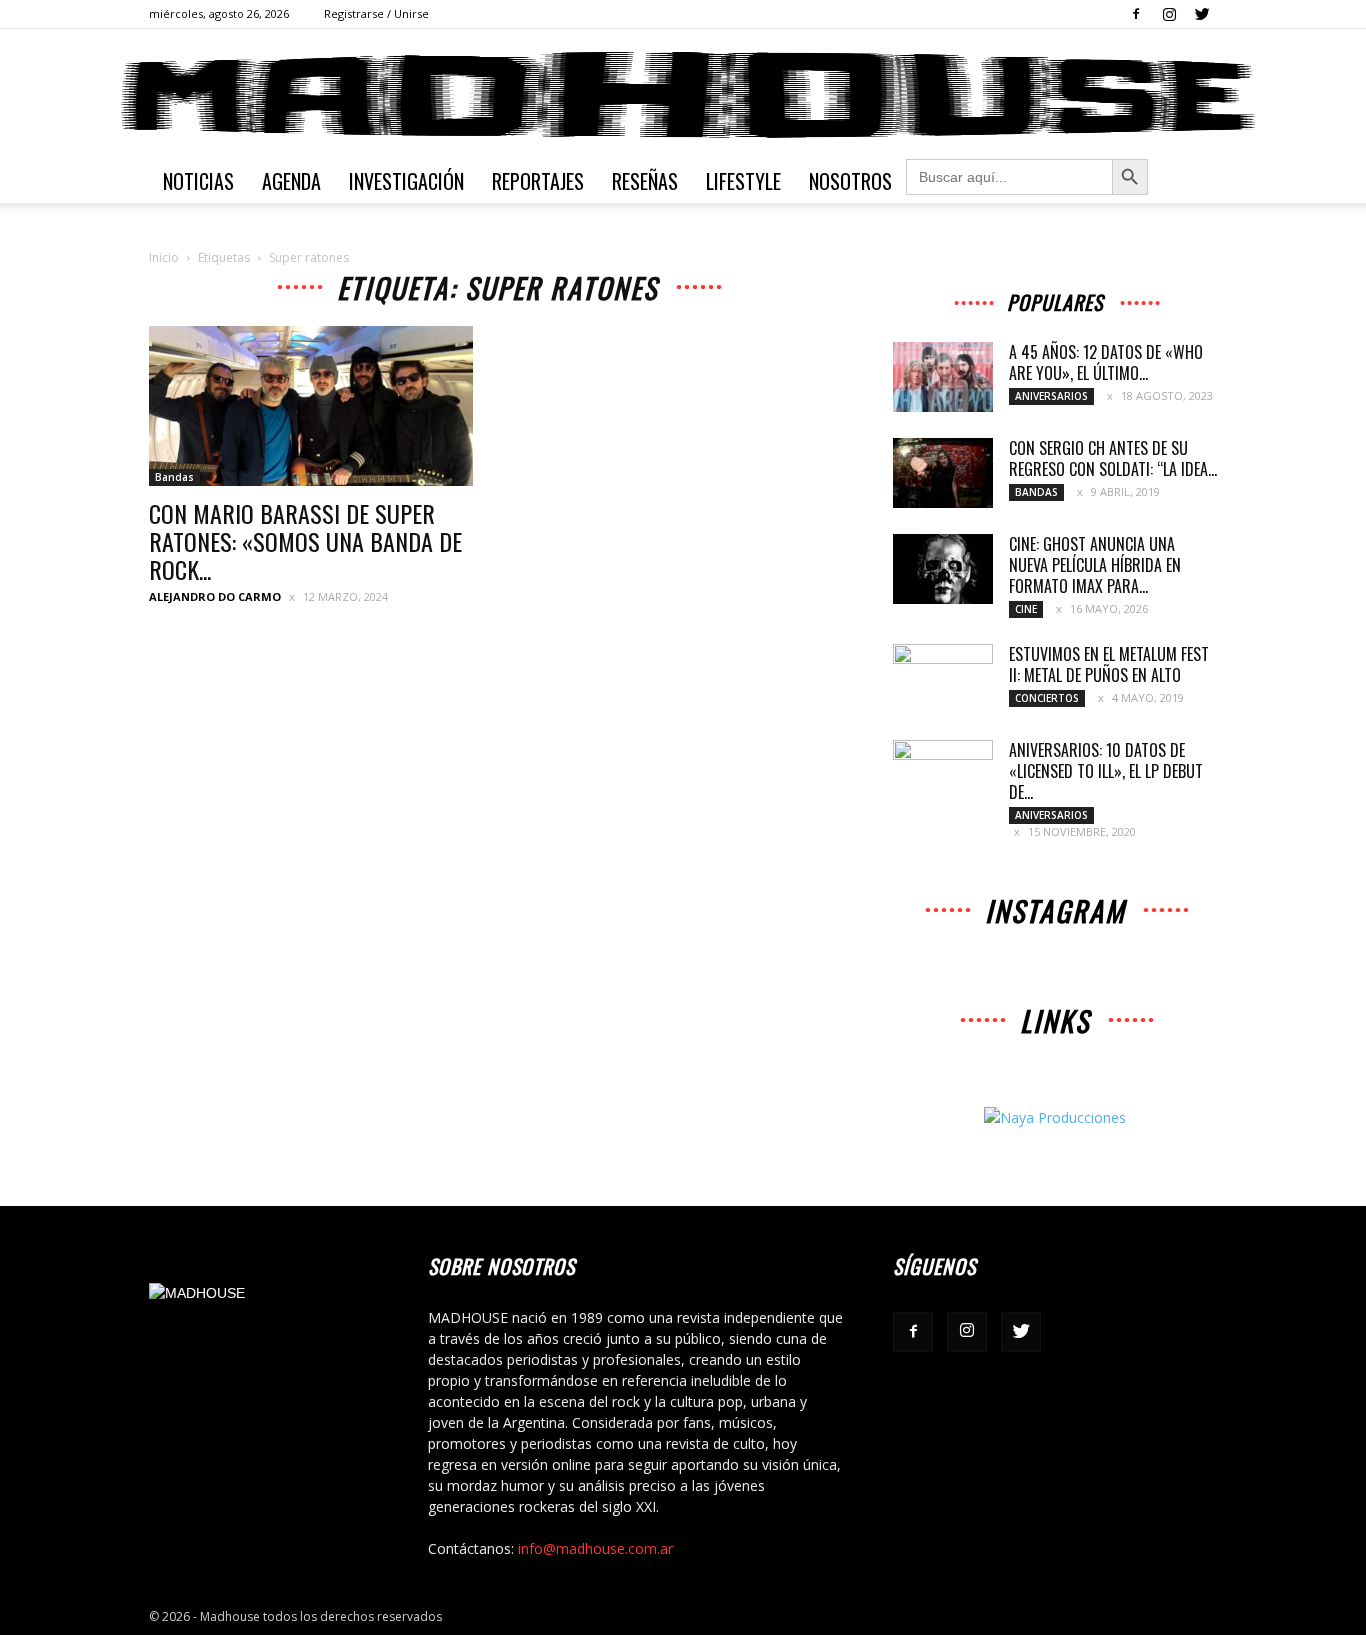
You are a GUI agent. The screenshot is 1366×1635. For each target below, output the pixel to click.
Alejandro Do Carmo (215, 596)
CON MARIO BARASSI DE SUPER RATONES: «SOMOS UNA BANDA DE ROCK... (305, 541)
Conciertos (1047, 698)
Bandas (174, 477)
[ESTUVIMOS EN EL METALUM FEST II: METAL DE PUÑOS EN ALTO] (943, 679)
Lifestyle (743, 181)
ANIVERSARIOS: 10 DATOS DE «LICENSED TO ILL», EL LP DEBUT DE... (1106, 771)
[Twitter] (1202, 14)
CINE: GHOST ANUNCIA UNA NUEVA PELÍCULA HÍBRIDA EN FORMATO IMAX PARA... (1095, 565)
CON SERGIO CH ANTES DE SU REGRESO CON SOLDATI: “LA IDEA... (1113, 458)
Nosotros (850, 181)
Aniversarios (1051, 396)
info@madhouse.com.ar (595, 1548)
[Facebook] (1136, 14)
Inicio (164, 257)
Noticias (198, 181)
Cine (1026, 609)
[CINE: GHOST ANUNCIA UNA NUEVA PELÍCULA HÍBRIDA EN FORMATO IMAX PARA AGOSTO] (943, 569)
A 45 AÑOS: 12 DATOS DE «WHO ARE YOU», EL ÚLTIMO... (1106, 362)
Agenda (291, 181)
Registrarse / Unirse (376, 13)
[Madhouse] (683, 95)
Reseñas (645, 181)
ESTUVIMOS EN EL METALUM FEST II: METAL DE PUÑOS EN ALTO (1109, 664)
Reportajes (538, 181)
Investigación (406, 181)
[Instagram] (1169, 14)
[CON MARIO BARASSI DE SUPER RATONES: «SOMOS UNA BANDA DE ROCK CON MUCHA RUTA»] (311, 406)
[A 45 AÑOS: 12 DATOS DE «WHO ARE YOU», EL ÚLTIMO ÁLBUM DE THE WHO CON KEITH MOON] (943, 377)
